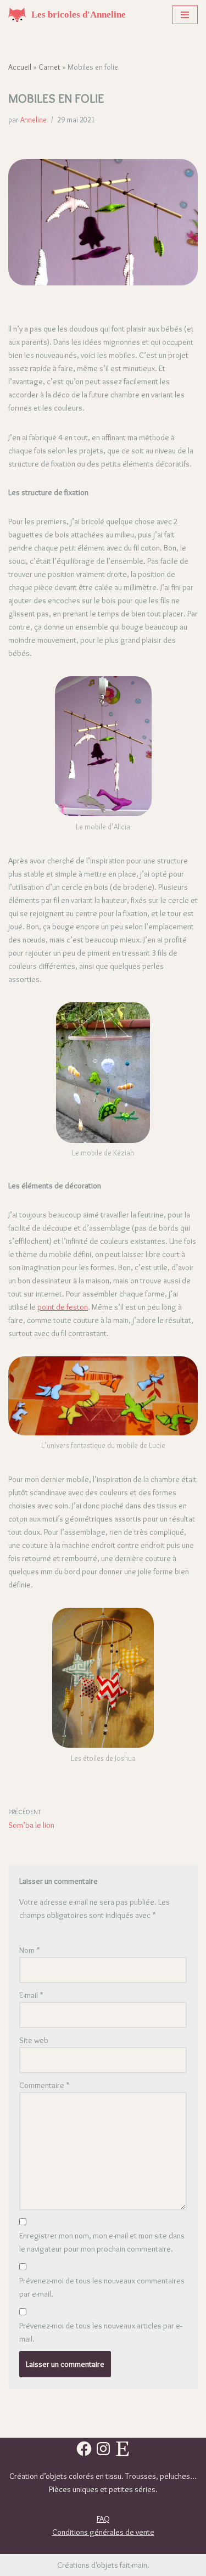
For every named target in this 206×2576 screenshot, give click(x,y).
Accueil (20, 67)
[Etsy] (123, 2449)
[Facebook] (84, 2449)
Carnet (49, 67)
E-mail (31, 1995)
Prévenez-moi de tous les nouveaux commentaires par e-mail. (102, 2287)
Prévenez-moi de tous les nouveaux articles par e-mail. (101, 2332)
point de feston (63, 1307)
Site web (34, 2040)
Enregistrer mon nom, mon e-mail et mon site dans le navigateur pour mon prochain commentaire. (102, 2242)
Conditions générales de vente (103, 2532)
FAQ (103, 2519)
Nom (30, 1950)
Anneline (34, 120)
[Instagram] (103, 2449)
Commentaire (44, 2085)
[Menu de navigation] (185, 15)
